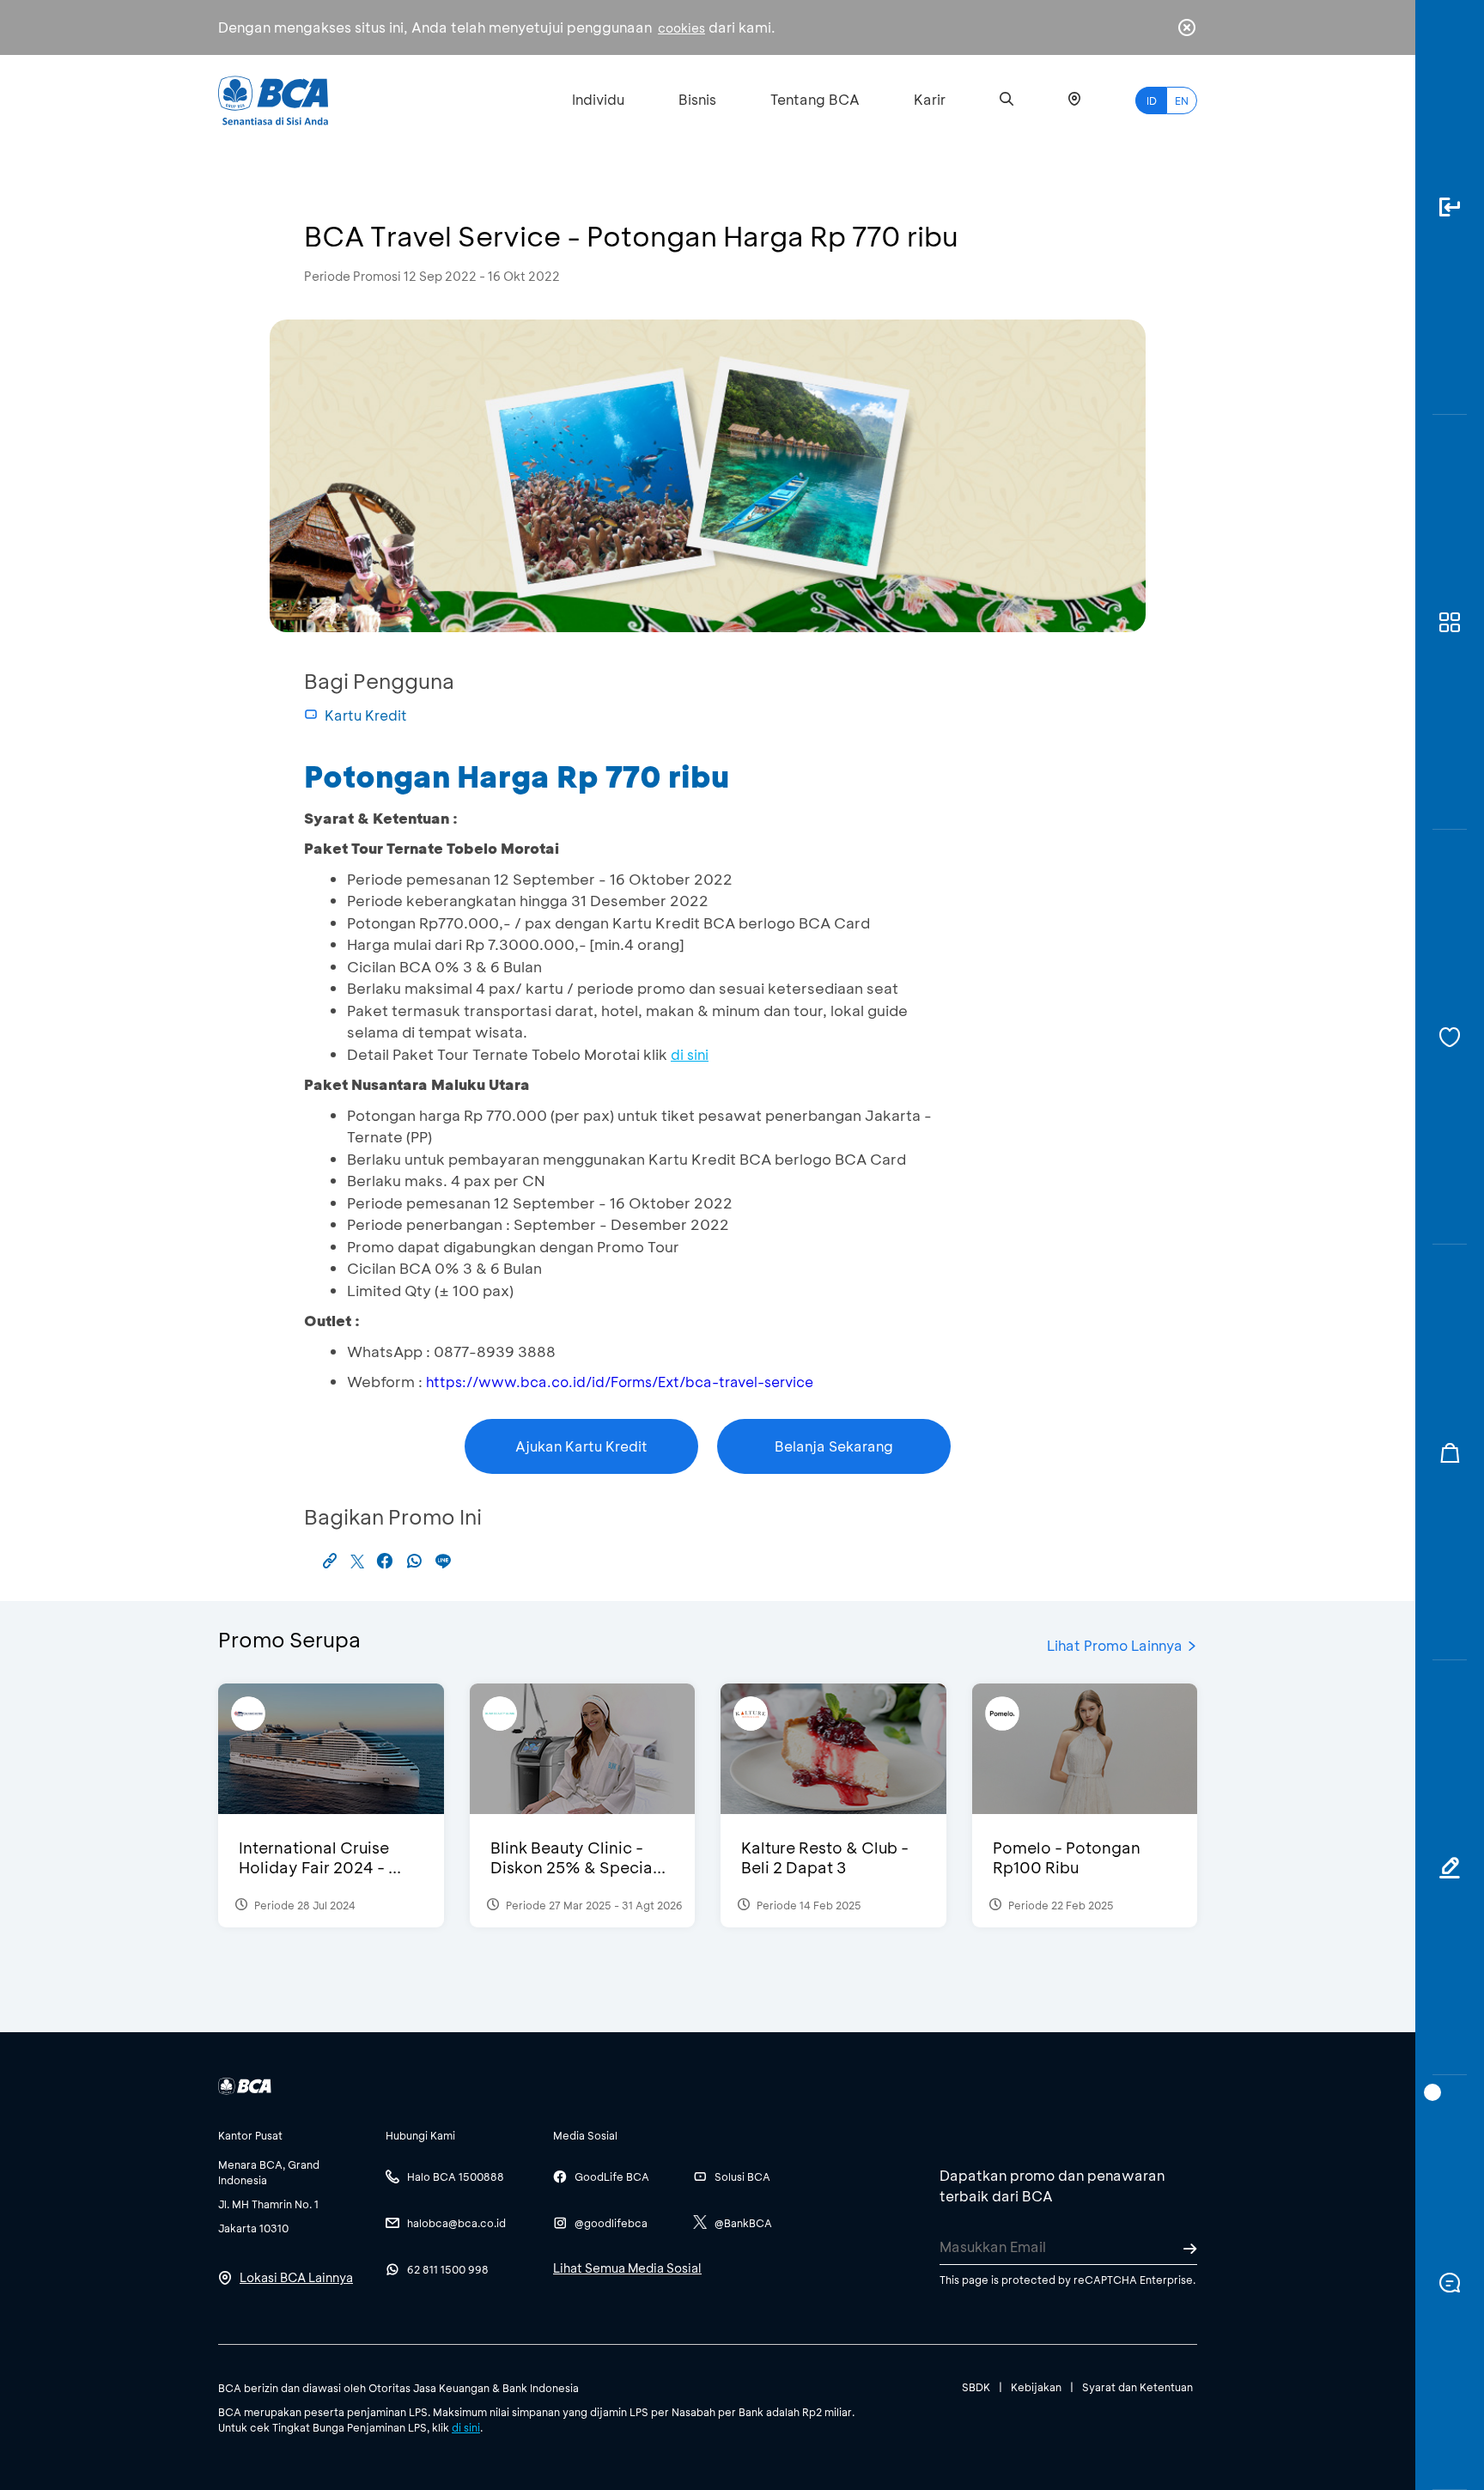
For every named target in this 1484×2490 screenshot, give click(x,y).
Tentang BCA (815, 99)
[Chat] (1450, 2283)
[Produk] (1450, 622)
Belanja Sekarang (834, 1446)
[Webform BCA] (1450, 1868)
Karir (930, 99)
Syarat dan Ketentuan (1137, 2387)
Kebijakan (1036, 2387)
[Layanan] (1450, 1037)
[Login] (1450, 207)
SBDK (976, 2387)
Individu (598, 99)
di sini (466, 2427)
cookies (681, 28)
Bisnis (697, 99)
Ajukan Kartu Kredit (581, 1446)
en (1182, 100)
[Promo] (1450, 1452)
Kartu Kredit (366, 715)
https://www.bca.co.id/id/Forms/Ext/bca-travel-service (620, 1382)
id (1152, 100)
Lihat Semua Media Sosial (627, 2268)
